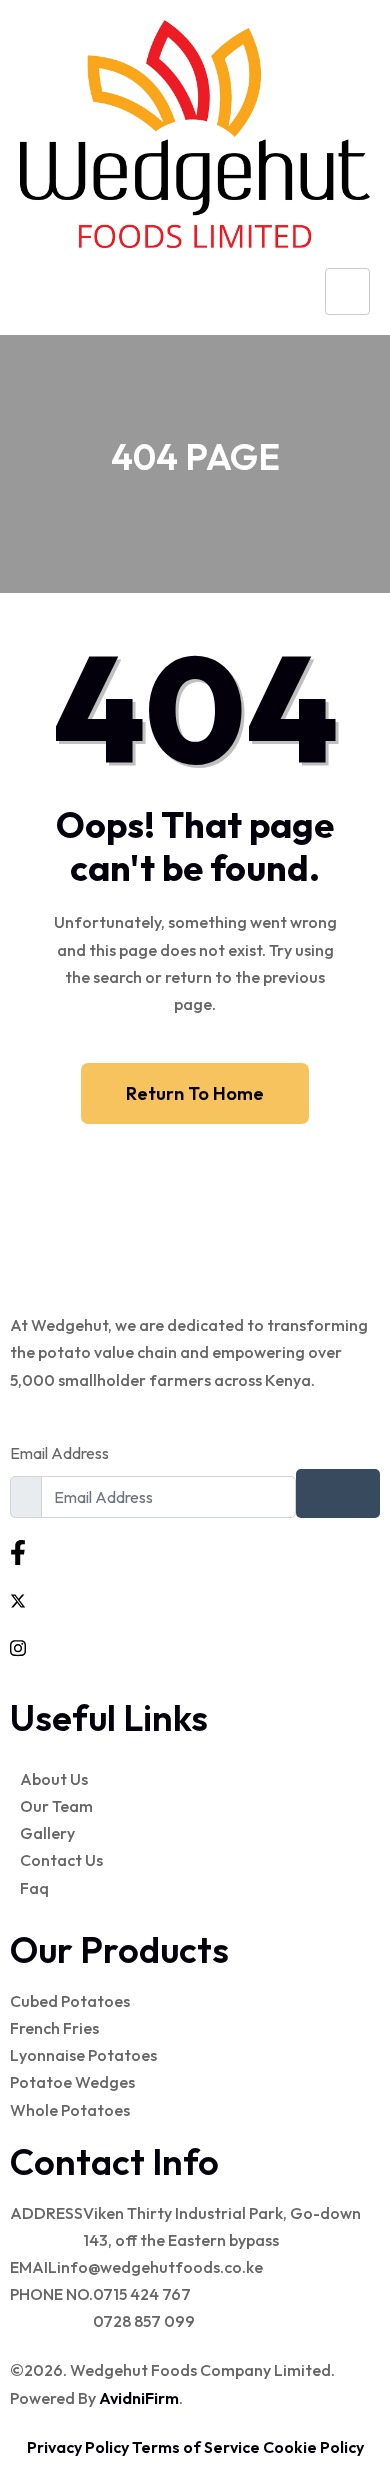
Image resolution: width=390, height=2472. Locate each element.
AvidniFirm (139, 2398)
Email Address (59, 1453)
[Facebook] (195, 1552)
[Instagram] (195, 1646)
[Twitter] (195, 1598)
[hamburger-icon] (347, 291)
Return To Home (195, 1093)
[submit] (338, 1493)
